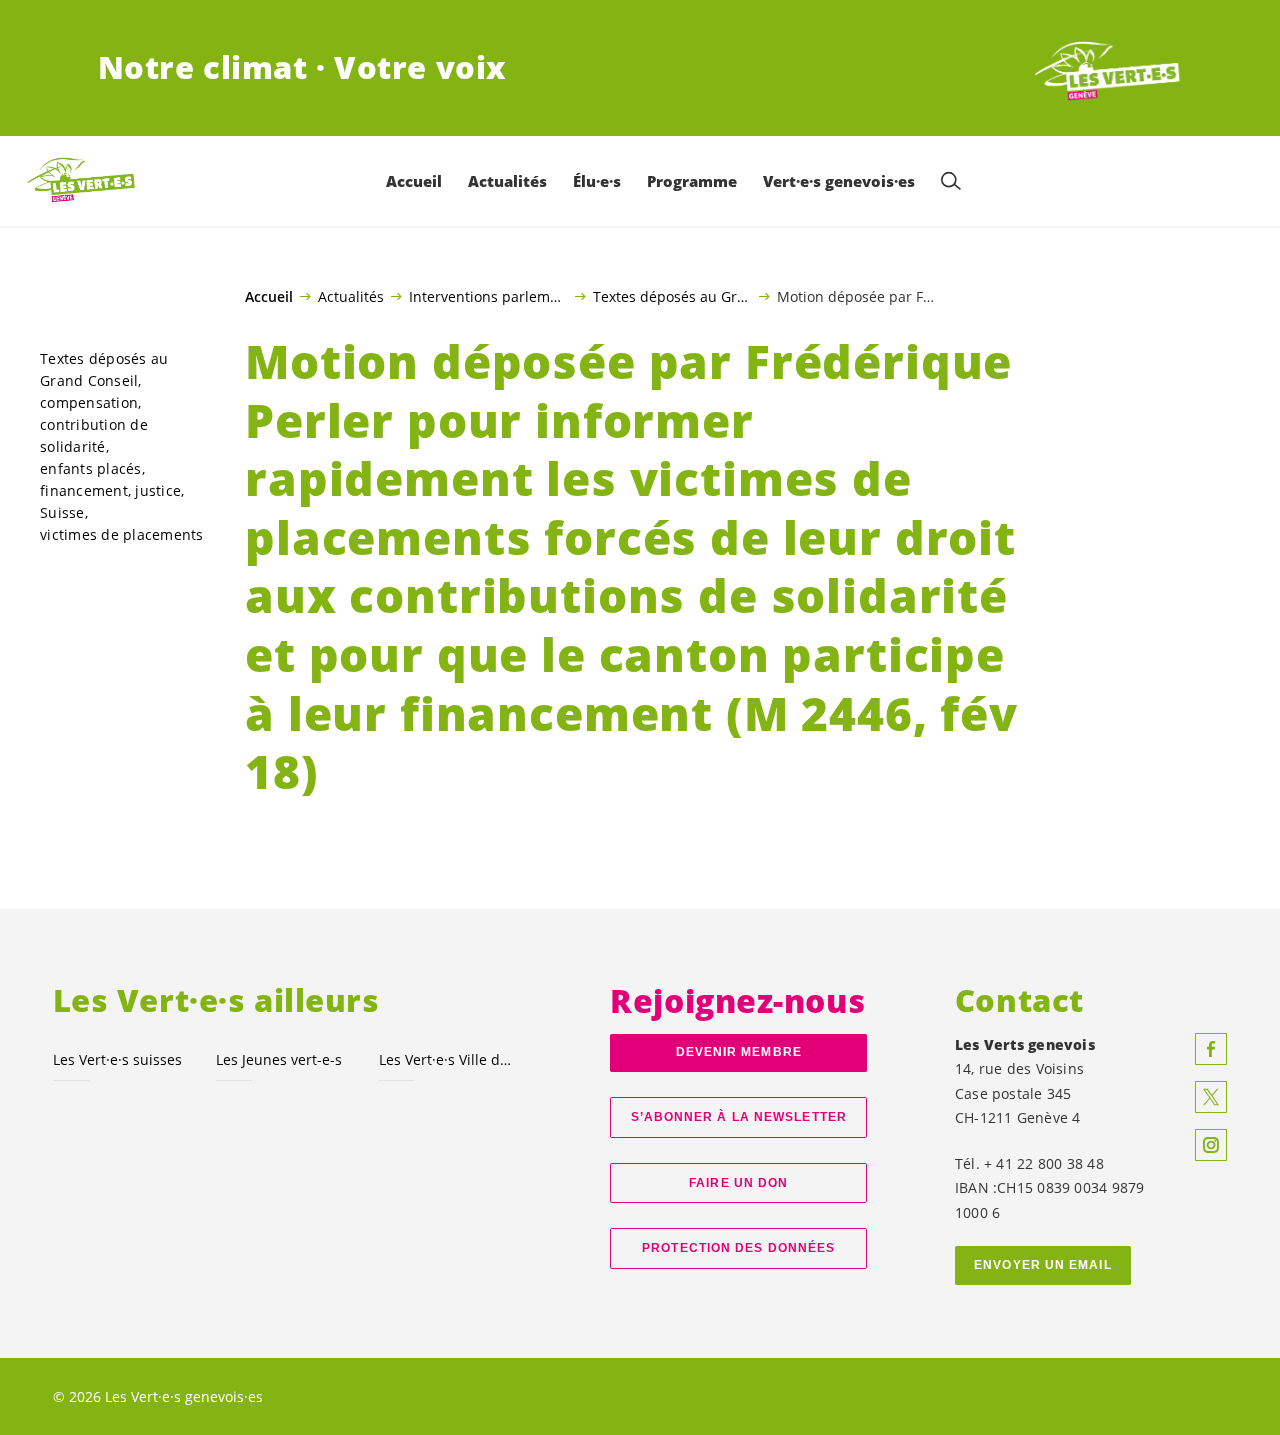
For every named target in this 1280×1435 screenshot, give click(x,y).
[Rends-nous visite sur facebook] (1211, 1049)
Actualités (351, 296)
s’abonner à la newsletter (739, 1117)
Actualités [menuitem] (507, 181)
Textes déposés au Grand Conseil (672, 296)
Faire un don (738, 1183)
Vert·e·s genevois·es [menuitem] (839, 181)
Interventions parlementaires (488, 296)
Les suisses (117, 1059)
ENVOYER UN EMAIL (1043, 1265)
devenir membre (739, 1052)
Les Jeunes (279, 1059)
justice (158, 490)
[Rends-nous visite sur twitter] (1211, 1097)
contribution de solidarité (94, 435)
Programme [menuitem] (692, 181)
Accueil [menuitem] (414, 181)
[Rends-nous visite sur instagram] (1211, 1145)
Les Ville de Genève (448, 1059)
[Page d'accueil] (1108, 68)
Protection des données (738, 1248)
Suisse (62, 512)
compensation (89, 402)
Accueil (269, 297)
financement (84, 490)
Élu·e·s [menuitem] (597, 181)
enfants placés (91, 468)
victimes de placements (122, 534)
